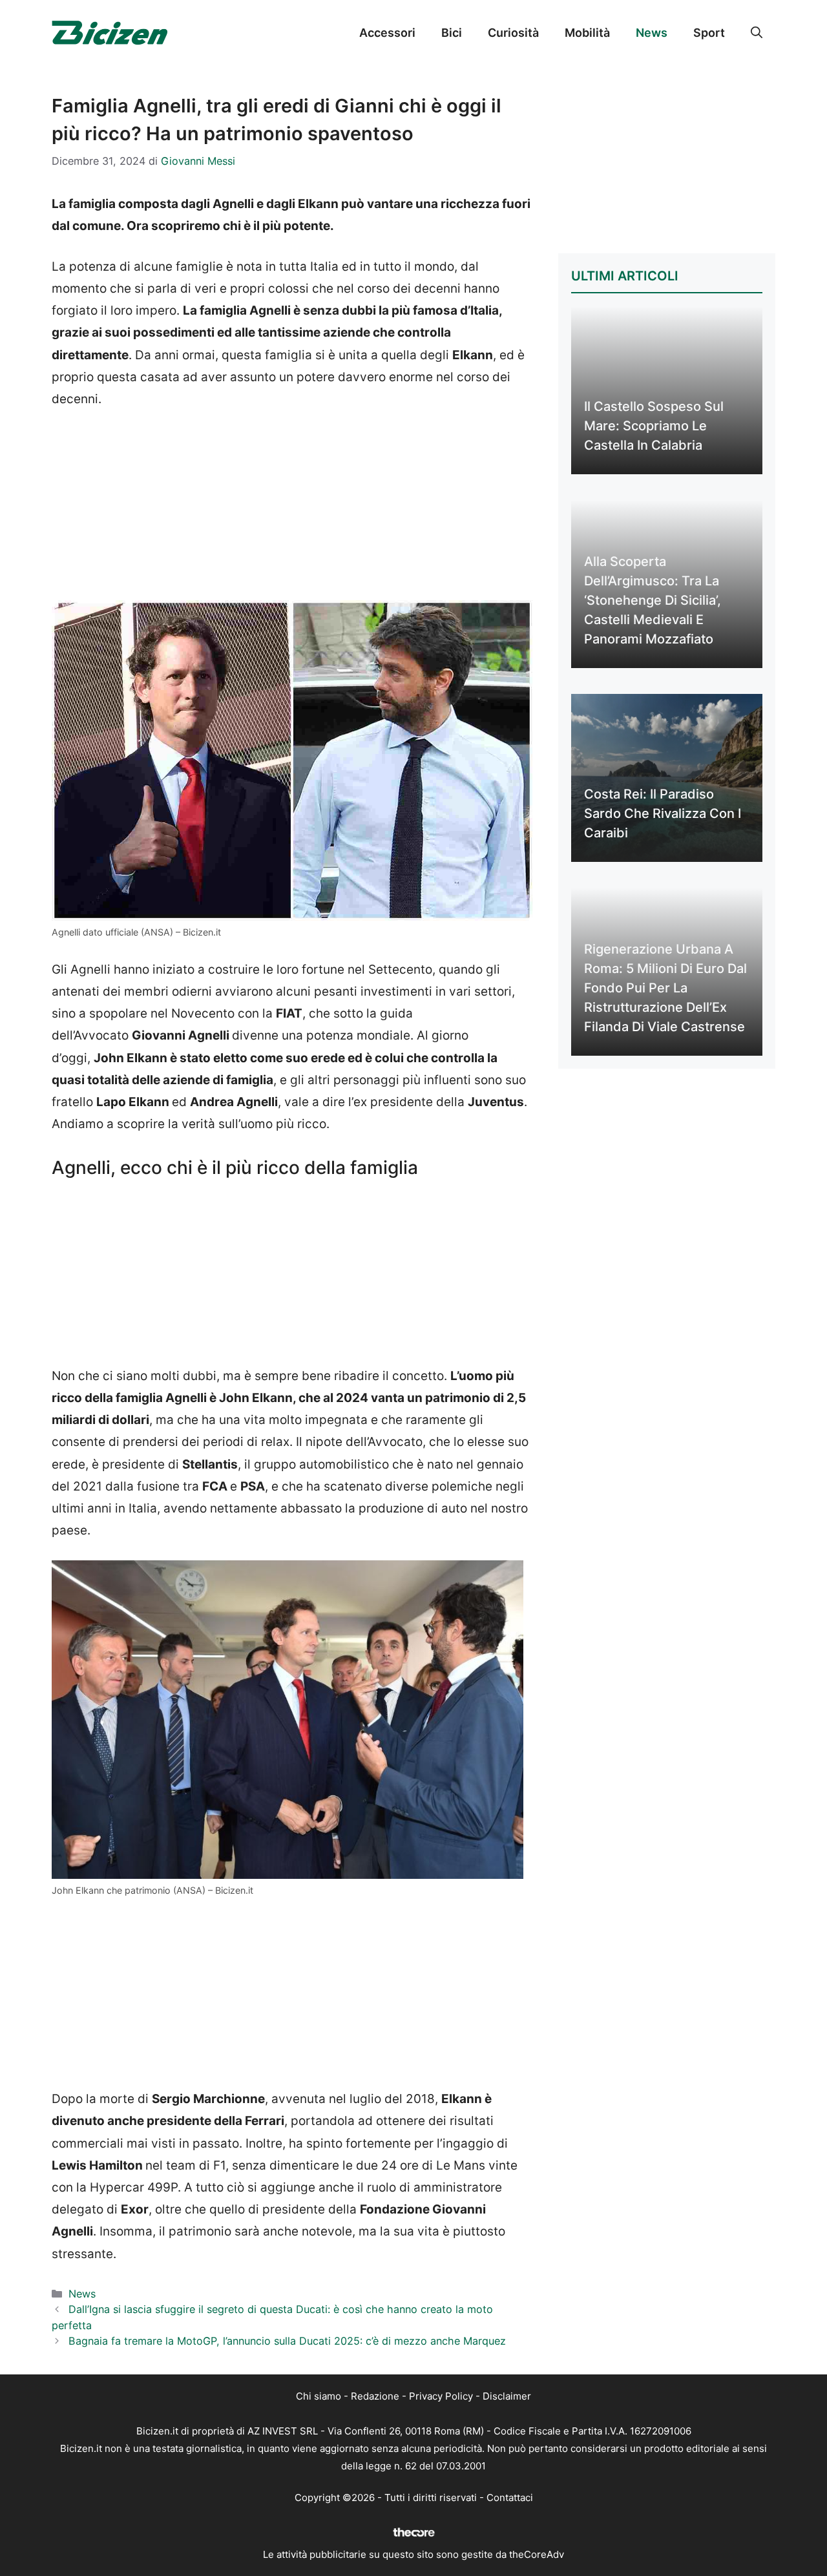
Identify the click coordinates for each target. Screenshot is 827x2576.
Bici (452, 33)
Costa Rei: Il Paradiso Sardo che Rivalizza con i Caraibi (663, 813)
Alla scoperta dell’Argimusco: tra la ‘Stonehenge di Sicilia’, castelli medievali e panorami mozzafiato (653, 600)
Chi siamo (319, 2396)
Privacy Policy (441, 2396)
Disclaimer (507, 2396)
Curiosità (513, 33)
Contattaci (510, 2497)
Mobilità (587, 33)
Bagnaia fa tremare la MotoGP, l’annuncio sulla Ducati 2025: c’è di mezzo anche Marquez (287, 2341)
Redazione (375, 2396)
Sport (709, 33)
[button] (757, 33)
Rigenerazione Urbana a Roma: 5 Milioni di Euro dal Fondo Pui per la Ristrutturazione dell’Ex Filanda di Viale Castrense (665, 988)
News (652, 33)
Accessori (387, 33)
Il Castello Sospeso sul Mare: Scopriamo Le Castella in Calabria (654, 426)
